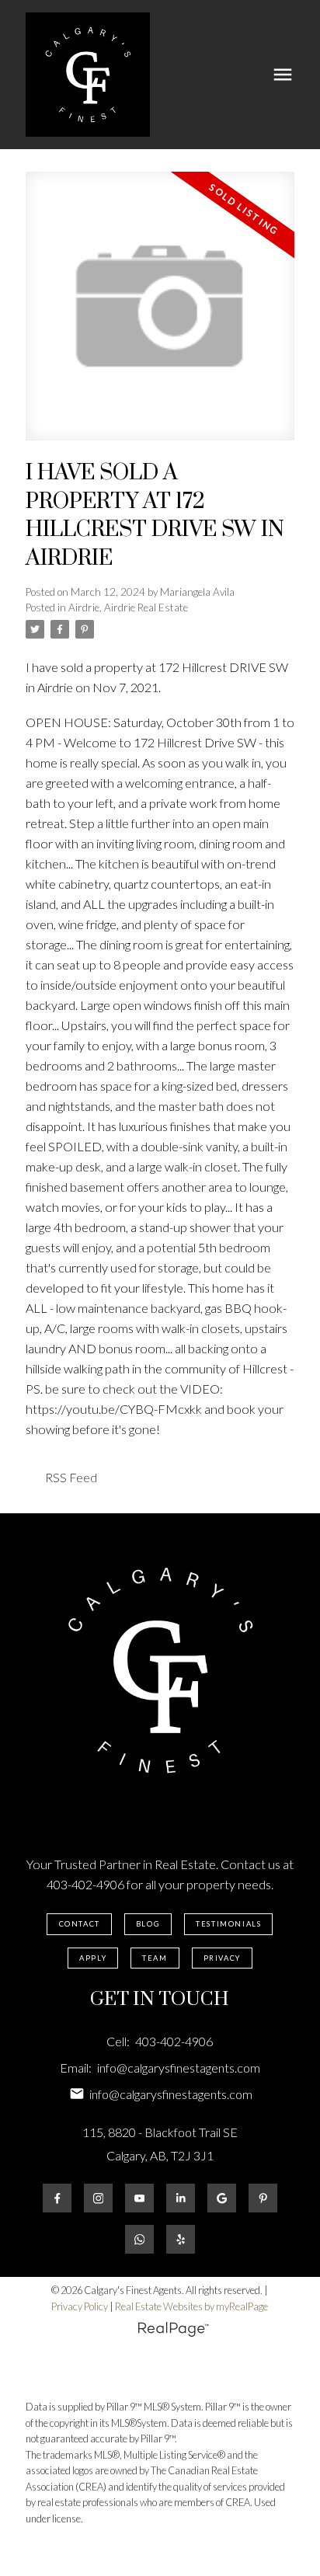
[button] (79, 1924)
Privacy (222, 1958)
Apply (93, 1958)
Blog (148, 1924)
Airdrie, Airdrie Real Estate (128, 607)
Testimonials (228, 1924)
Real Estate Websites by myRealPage (191, 2306)
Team (155, 1958)
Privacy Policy (80, 2306)
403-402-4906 (85, 1884)
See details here (206, 687)
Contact (80, 1924)
